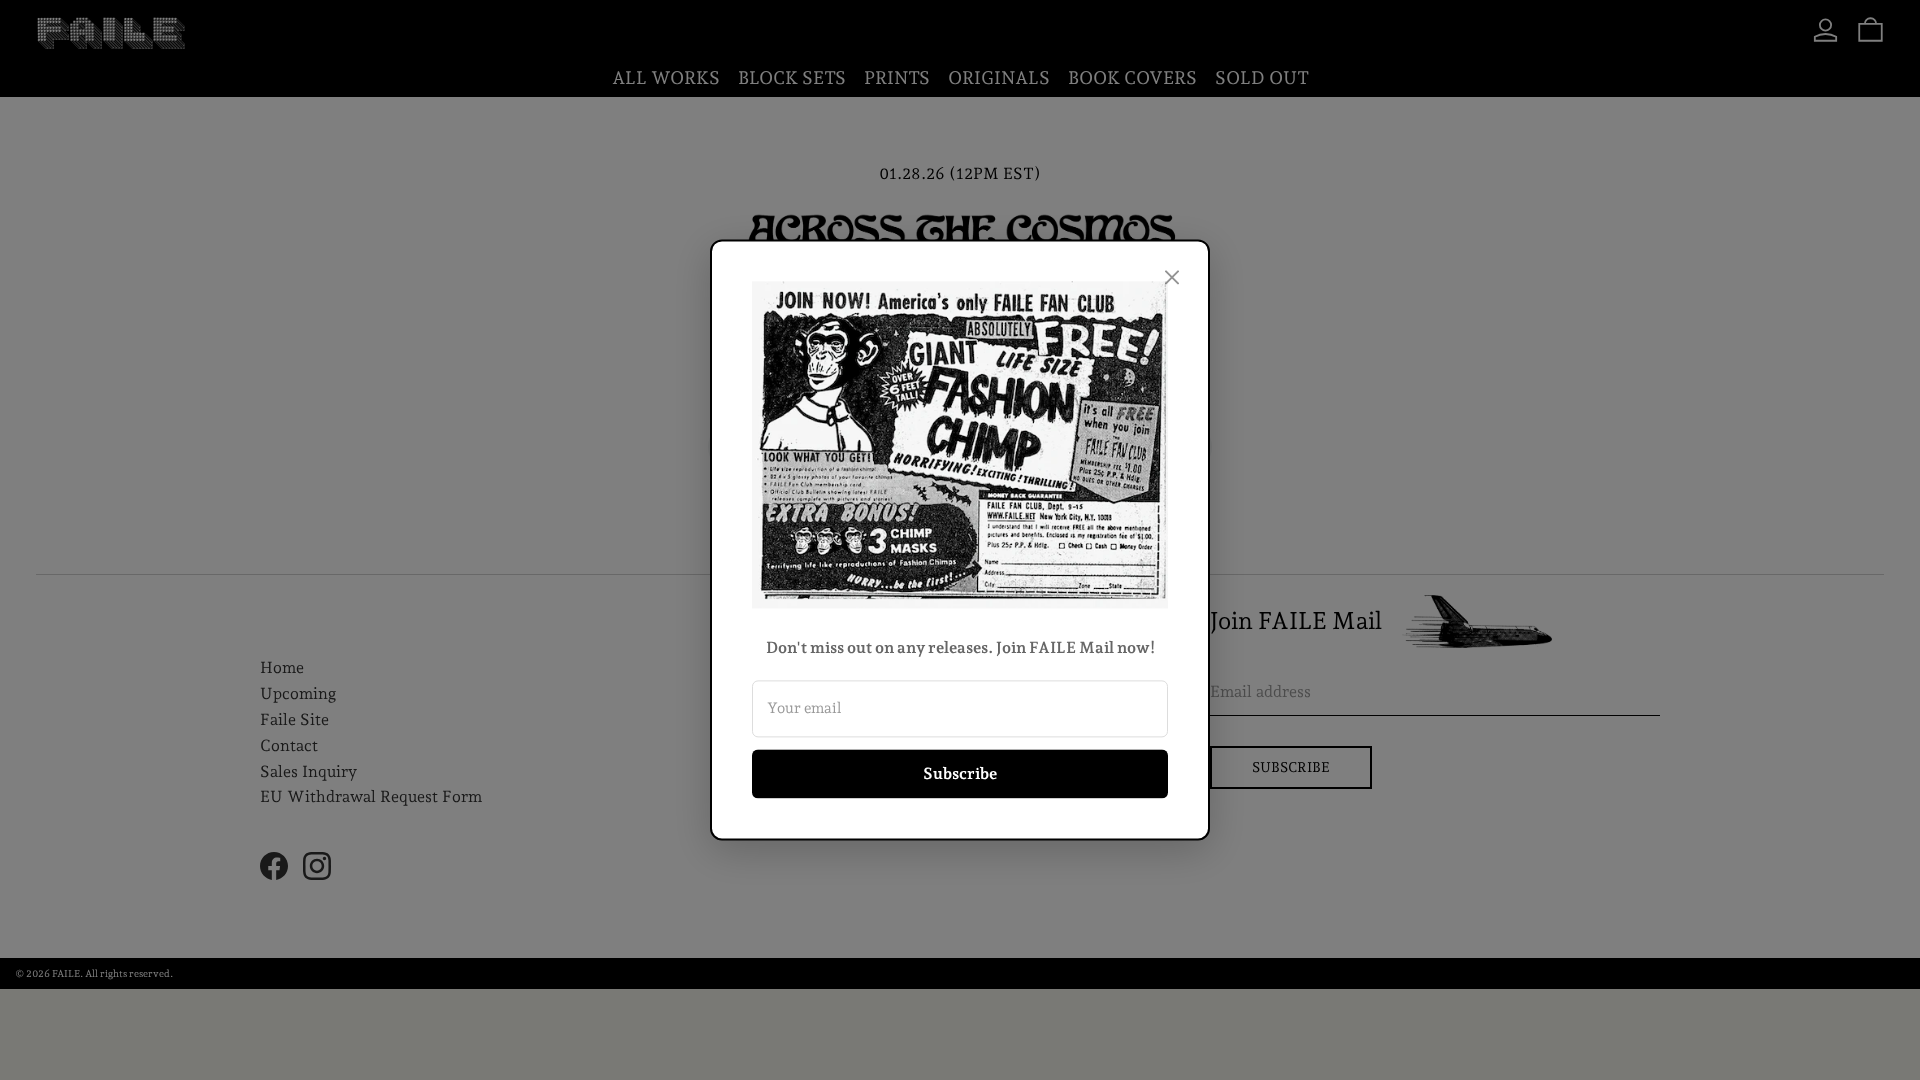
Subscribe (960, 773)
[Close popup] (1172, 277)
